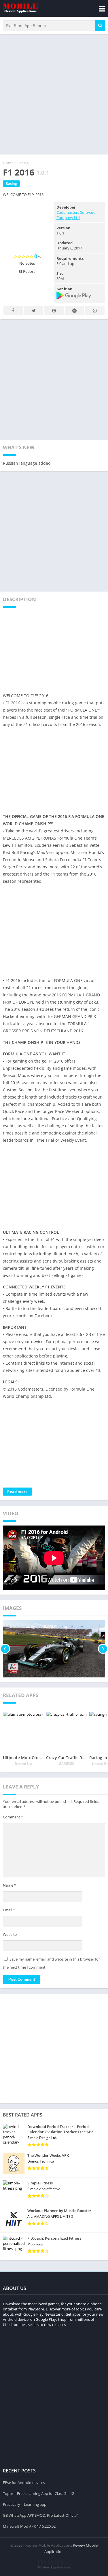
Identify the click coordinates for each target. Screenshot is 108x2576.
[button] (100, 26)
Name (10, 1885)
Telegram (74, 310)
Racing (23, 163)
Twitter (34, 310)
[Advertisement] (54, 94)
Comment (13, 1817)
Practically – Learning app (25, 2504)
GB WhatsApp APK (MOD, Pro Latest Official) (41, 2515)
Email (9, 1910)
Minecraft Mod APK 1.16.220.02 (29, 2526)
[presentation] (5, 1649)
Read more (17, 1492)
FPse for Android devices (24, 2482)
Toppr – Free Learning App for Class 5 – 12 (38, 2493)
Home (8, 163)
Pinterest (54, 310)
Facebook (13, 310)
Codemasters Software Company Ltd (76, 215)
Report (29, 271)
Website (10, 1934)
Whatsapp (95, 310)
